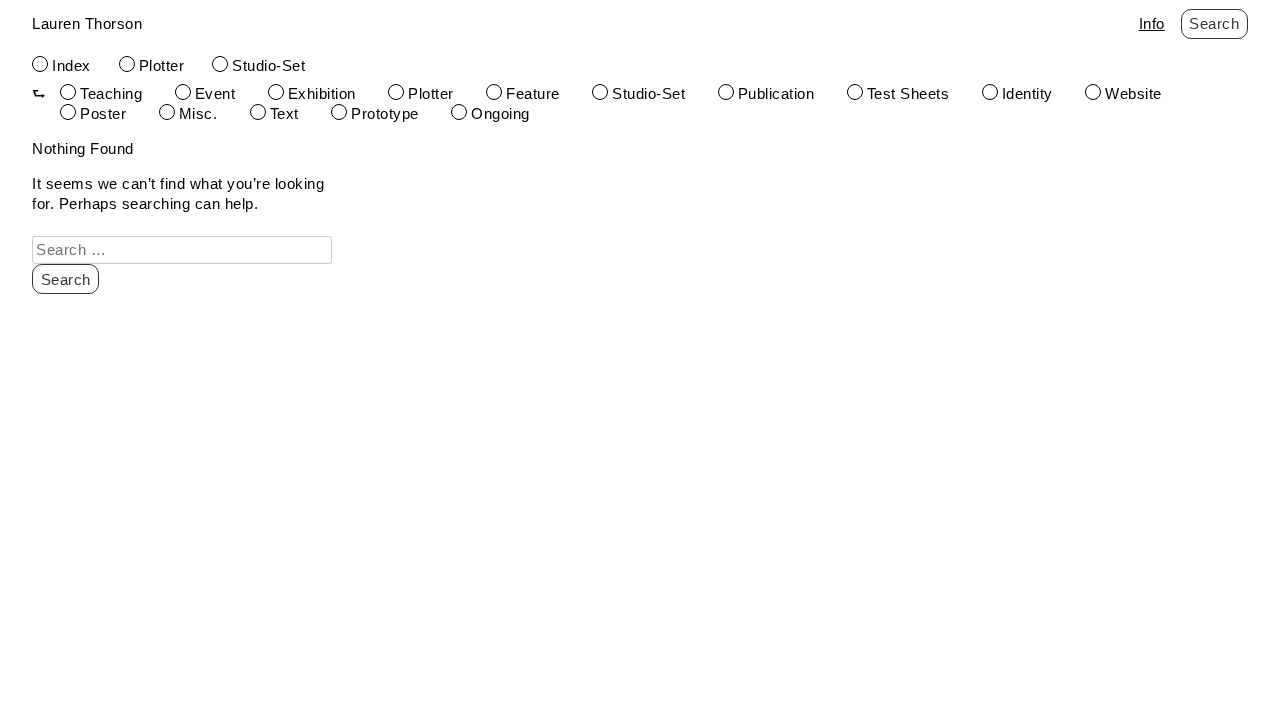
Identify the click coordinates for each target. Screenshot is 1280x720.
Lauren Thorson (87, 23)
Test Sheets (908, 93)
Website (1133, 93)
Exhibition (322, 93)
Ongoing (500, 113)
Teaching (111, 93)
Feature (533, 93)
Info (1152, 23)
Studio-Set (268, 65)
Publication (776, 93)
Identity (1027, 93)
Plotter (162, 65)
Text (284, 113)
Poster (103, 113)
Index (71, 65)
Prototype (385, 113)
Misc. (198, 113)
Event (215, 93)
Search (1214, 23)
